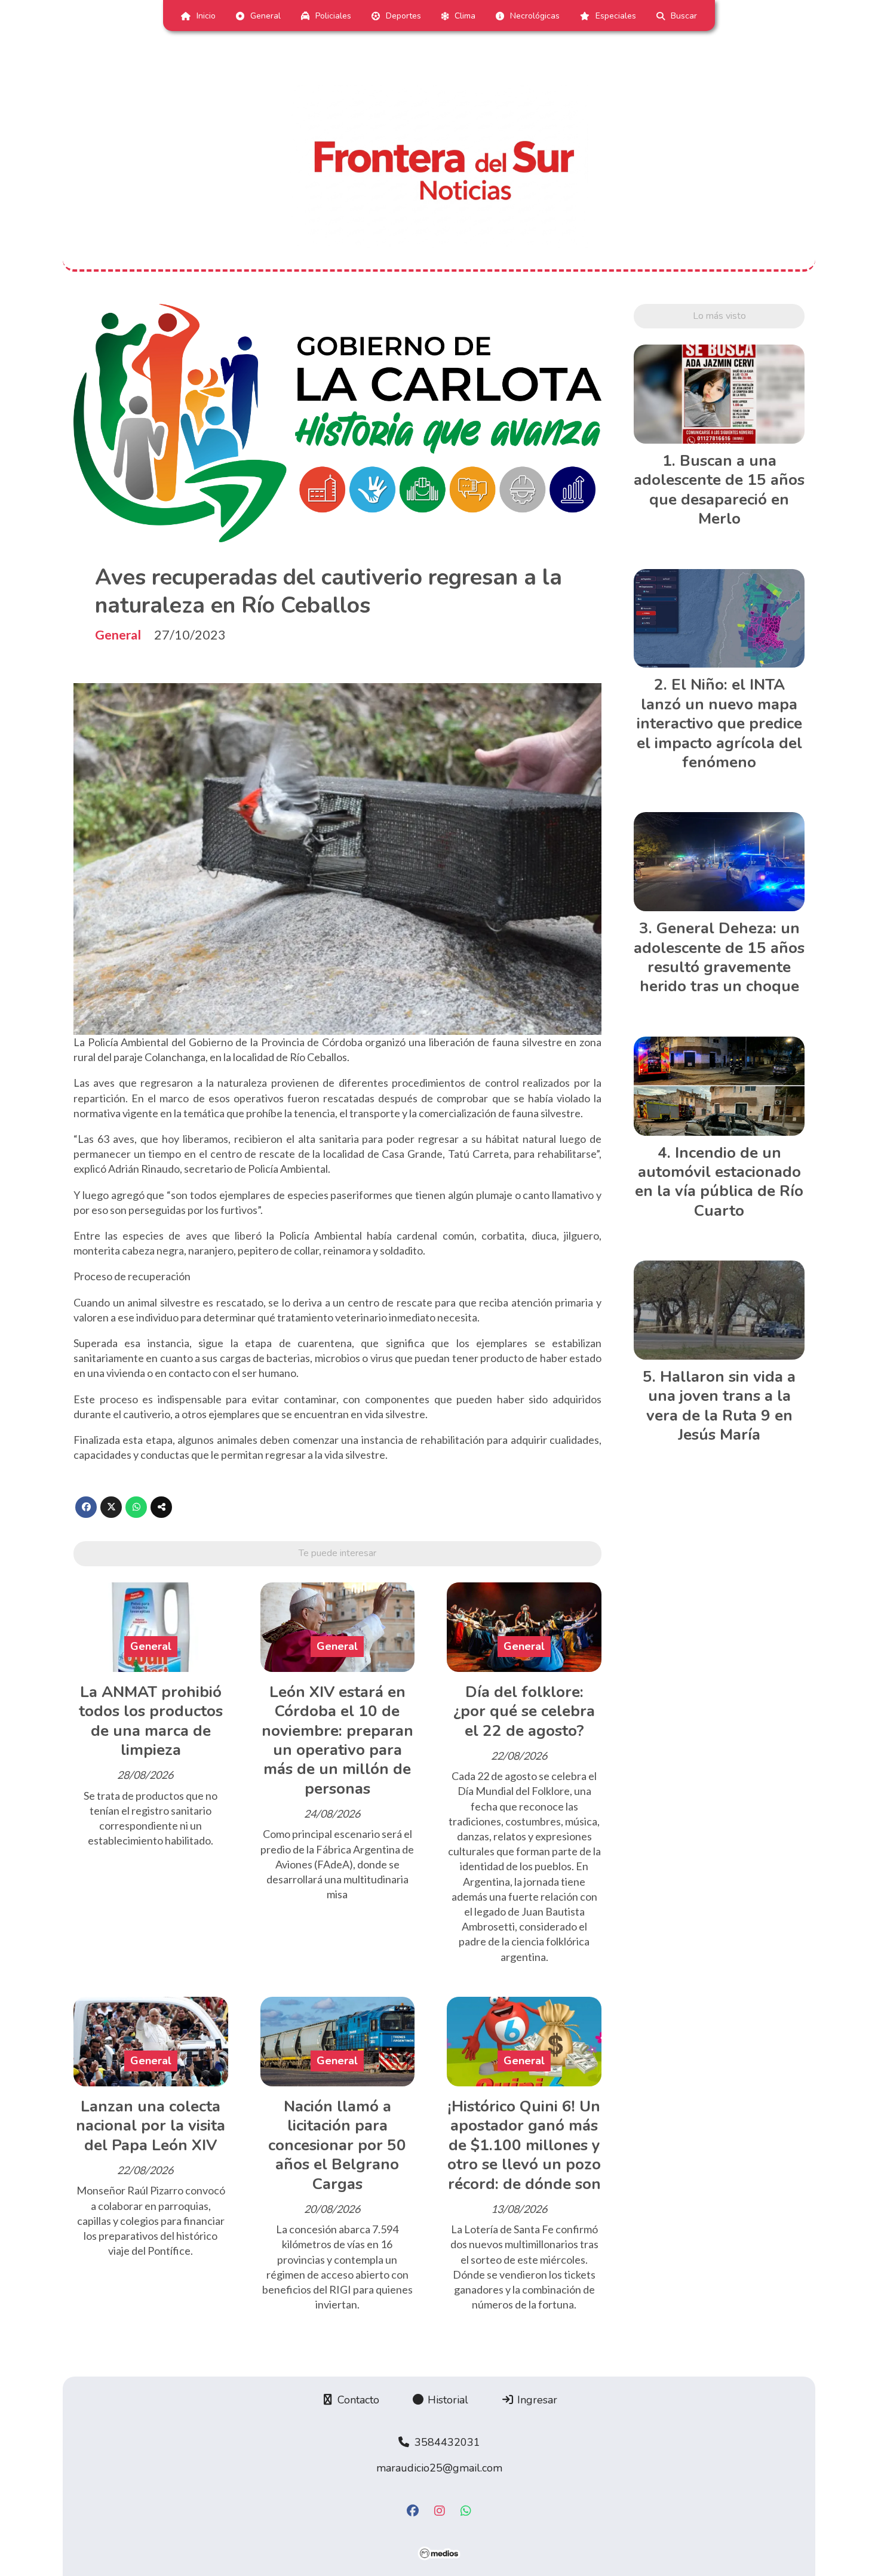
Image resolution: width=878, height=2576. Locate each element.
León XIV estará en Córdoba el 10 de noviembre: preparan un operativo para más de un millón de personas (337, 1740)
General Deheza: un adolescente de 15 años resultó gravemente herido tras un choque (719, 957)
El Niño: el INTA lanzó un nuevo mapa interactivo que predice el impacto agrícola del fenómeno (719, 723)
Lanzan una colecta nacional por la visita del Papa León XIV (151, 2126)
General (265, 16)
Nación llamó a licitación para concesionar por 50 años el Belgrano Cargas (337, 2145)
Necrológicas (535, 16)
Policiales (333, 16)
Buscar (684, 16)
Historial (446, 2400)
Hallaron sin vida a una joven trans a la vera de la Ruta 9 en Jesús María (721, 1406)
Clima (465, 16)
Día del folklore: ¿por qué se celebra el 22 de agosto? (524, 1711)
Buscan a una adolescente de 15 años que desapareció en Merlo (719, 490)
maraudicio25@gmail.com (439, 2468)
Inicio (206, 16)
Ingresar (536, 2400)
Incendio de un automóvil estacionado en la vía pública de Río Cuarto (719, 1182)
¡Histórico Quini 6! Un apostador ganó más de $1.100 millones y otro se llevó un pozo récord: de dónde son (524, 2145)
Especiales (616, 16)
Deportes (403, 16)
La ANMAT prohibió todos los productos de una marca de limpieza (151, 1721)
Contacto (357, 2400)
